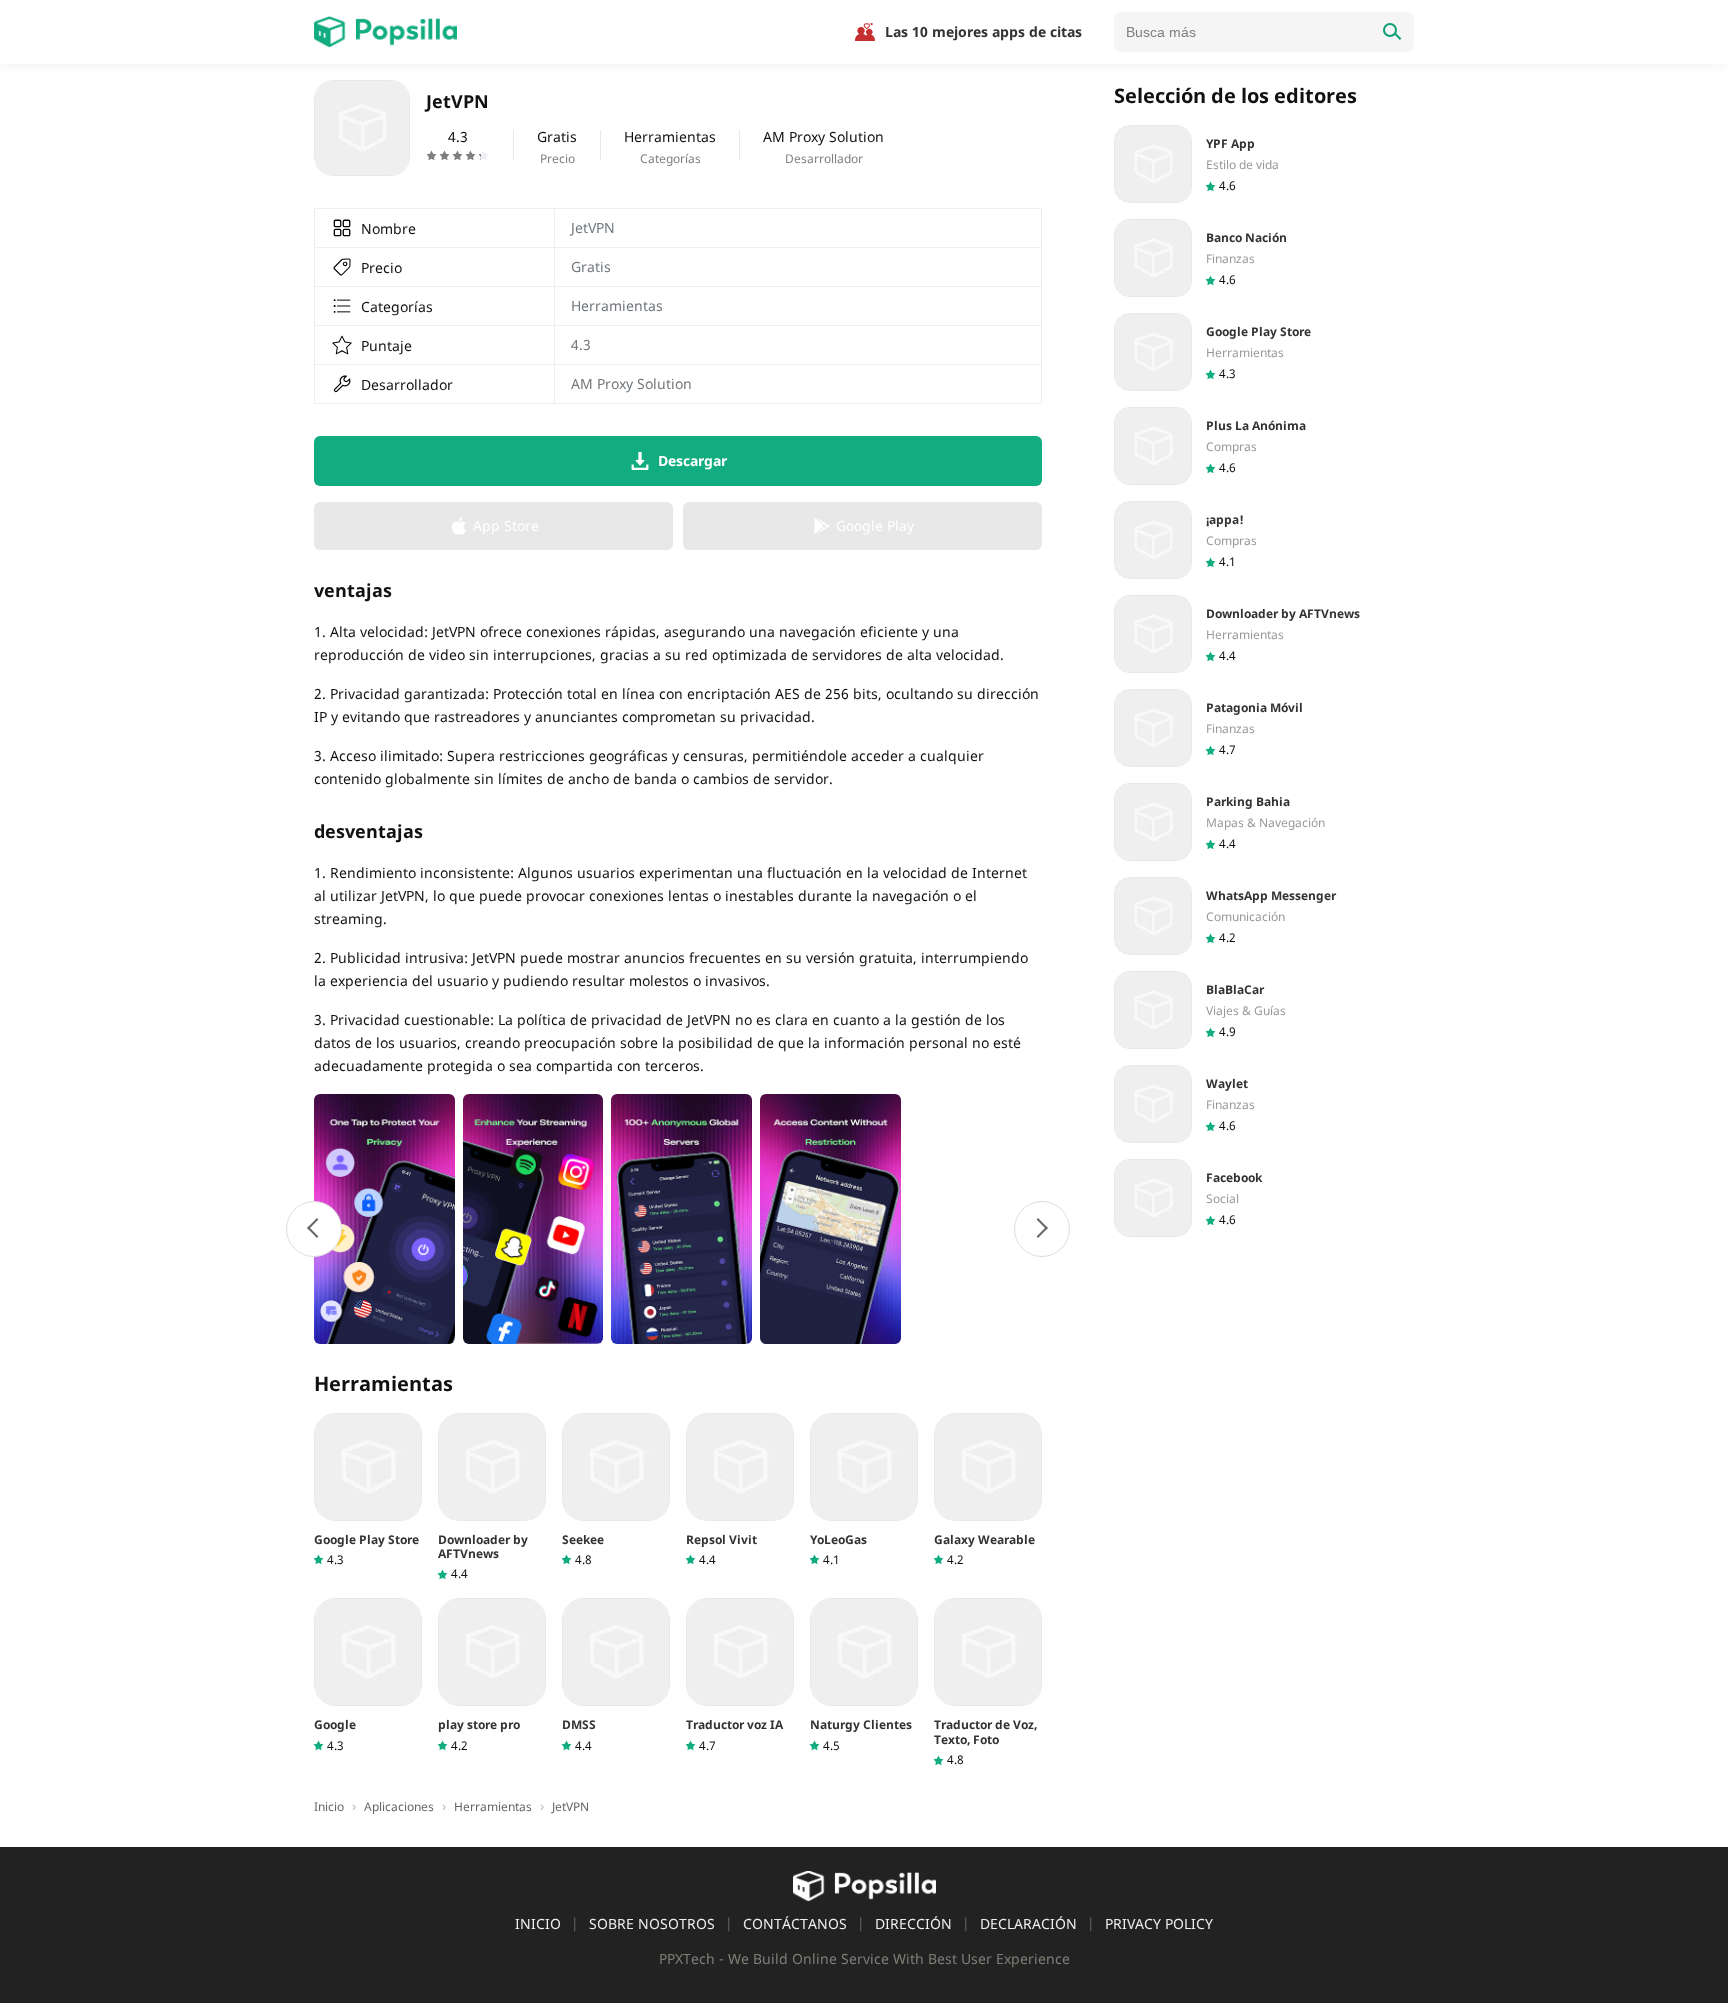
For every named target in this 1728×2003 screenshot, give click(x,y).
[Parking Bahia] (1264, 822)
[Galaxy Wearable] (988, 1490)
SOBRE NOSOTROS (652, 1923)
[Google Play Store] (368, 1490)
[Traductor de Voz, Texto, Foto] (988, 1683)
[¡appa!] (1264, 540)
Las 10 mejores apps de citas (983, 31)
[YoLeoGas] (864, 1490)
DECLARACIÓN (1028, 1923)
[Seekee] (616, 1490)
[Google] (368, 1675)
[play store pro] (492, 1675)
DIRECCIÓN (913, 1923)
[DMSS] (616, 1675)
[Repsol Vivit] (740, 1490)
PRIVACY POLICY (1159, 1923)
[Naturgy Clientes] (864, 1675)
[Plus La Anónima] (1264, 446)
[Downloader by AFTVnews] (492, 1498)
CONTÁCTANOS (795, 1923)
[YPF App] (1264, 164)
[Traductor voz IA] (740, 1675)
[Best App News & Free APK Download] (385, 32)
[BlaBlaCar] (1264, 1010)
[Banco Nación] (1264, 258)
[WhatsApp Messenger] (1264, 916)
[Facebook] (1264, 1198)
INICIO (538, 1923)
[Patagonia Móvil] (1264, 728)
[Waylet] (1264, 1104)
